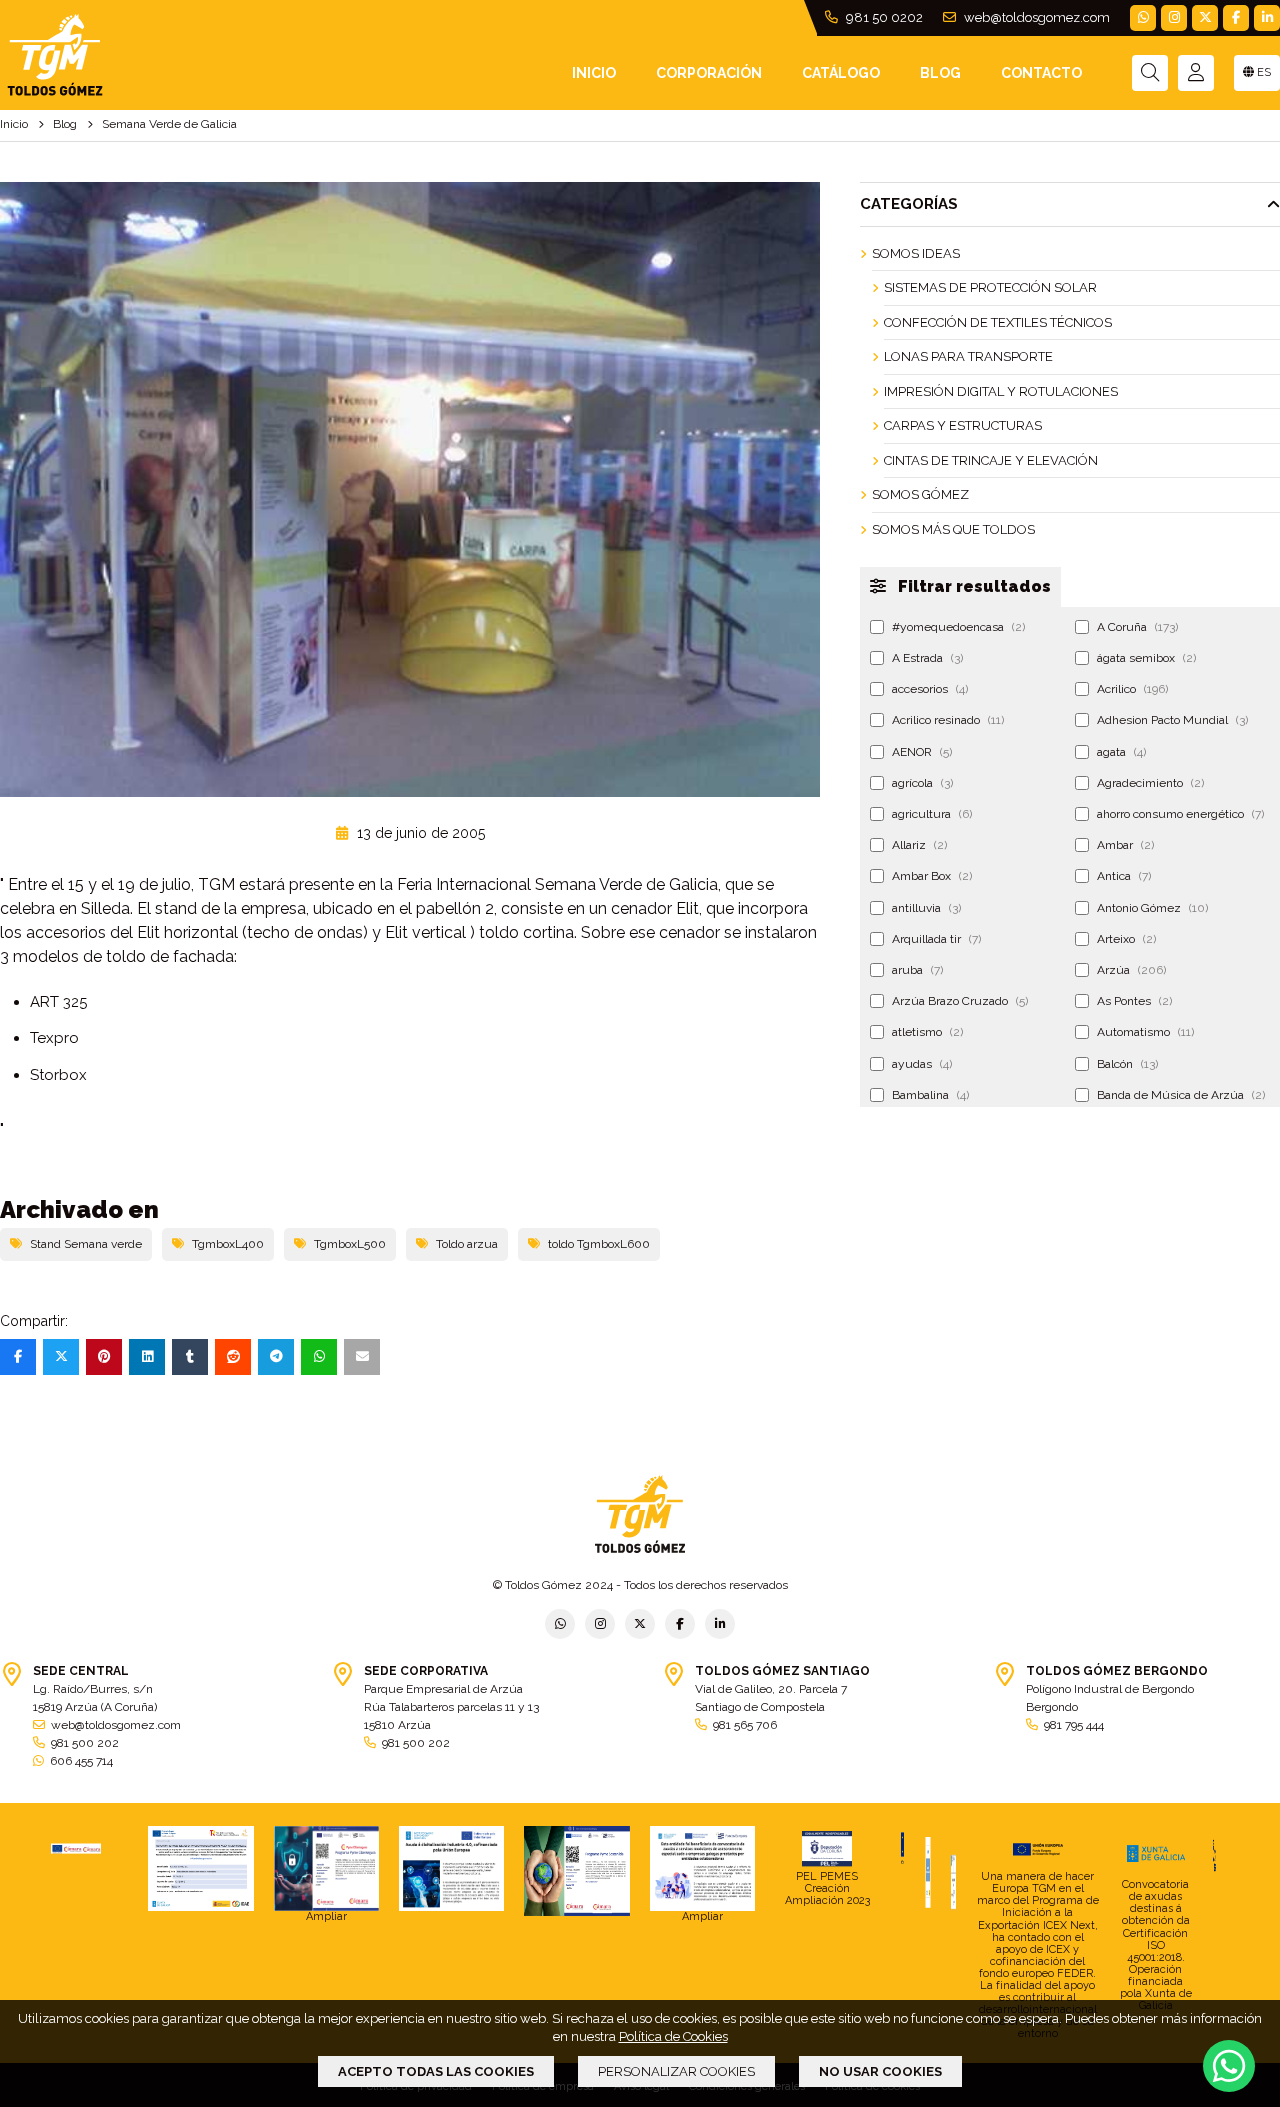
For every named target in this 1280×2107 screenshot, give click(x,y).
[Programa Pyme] (576, 1871)
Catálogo (841, 73)
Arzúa (1131, 970)
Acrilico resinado (948, 720)
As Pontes (1134, 1001)
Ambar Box (932, 876)
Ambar (1125, 845)
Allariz (919, 845)
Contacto (1041, 73)
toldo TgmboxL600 (599, 1244)
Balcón (1127, 1064)
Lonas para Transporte (968, 356)
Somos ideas (916, 253)
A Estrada (927, 658)
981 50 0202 (883, 17)
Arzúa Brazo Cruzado (960, 1001)
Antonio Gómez (1152, 908)
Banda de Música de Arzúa (1181, 1095)
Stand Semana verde (86, 1244)
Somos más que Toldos (953, 529)
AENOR (922, 752)
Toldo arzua (467, 1244)
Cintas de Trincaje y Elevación (991, 460)
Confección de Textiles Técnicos (998, 322)
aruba (917, 970)
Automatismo (1145, 1032)
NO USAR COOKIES (880, 2071)
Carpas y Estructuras (963, 425)
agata (1121, 752)
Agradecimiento (1150, 783)
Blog (940, 73)
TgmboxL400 (228, 1244)
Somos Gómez (920, 494)
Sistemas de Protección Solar (990, 287)
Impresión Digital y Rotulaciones (1001, 391)
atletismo (927, 1032)
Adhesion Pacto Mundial (1172, 720)
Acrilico (1132, 689)
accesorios (930, 689)
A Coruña (1137, 627)
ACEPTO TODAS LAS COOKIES (436, 2071)
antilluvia (926, 908)
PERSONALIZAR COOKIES (676, 2071)
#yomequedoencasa (958, 627)
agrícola (922, 783)
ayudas (922, 1064)
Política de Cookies (673, 2036)
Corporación (709, 73)
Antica (1124, 876)
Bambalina (930, 1095)
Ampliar (326, 1916)
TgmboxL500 (350, 1244)
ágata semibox (1146, 658)
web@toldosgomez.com (1035, 17)
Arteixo (1126, 939)
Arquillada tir (936, 939)
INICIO (594, 73)
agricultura (932, 814)
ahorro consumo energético (1180, 814)
